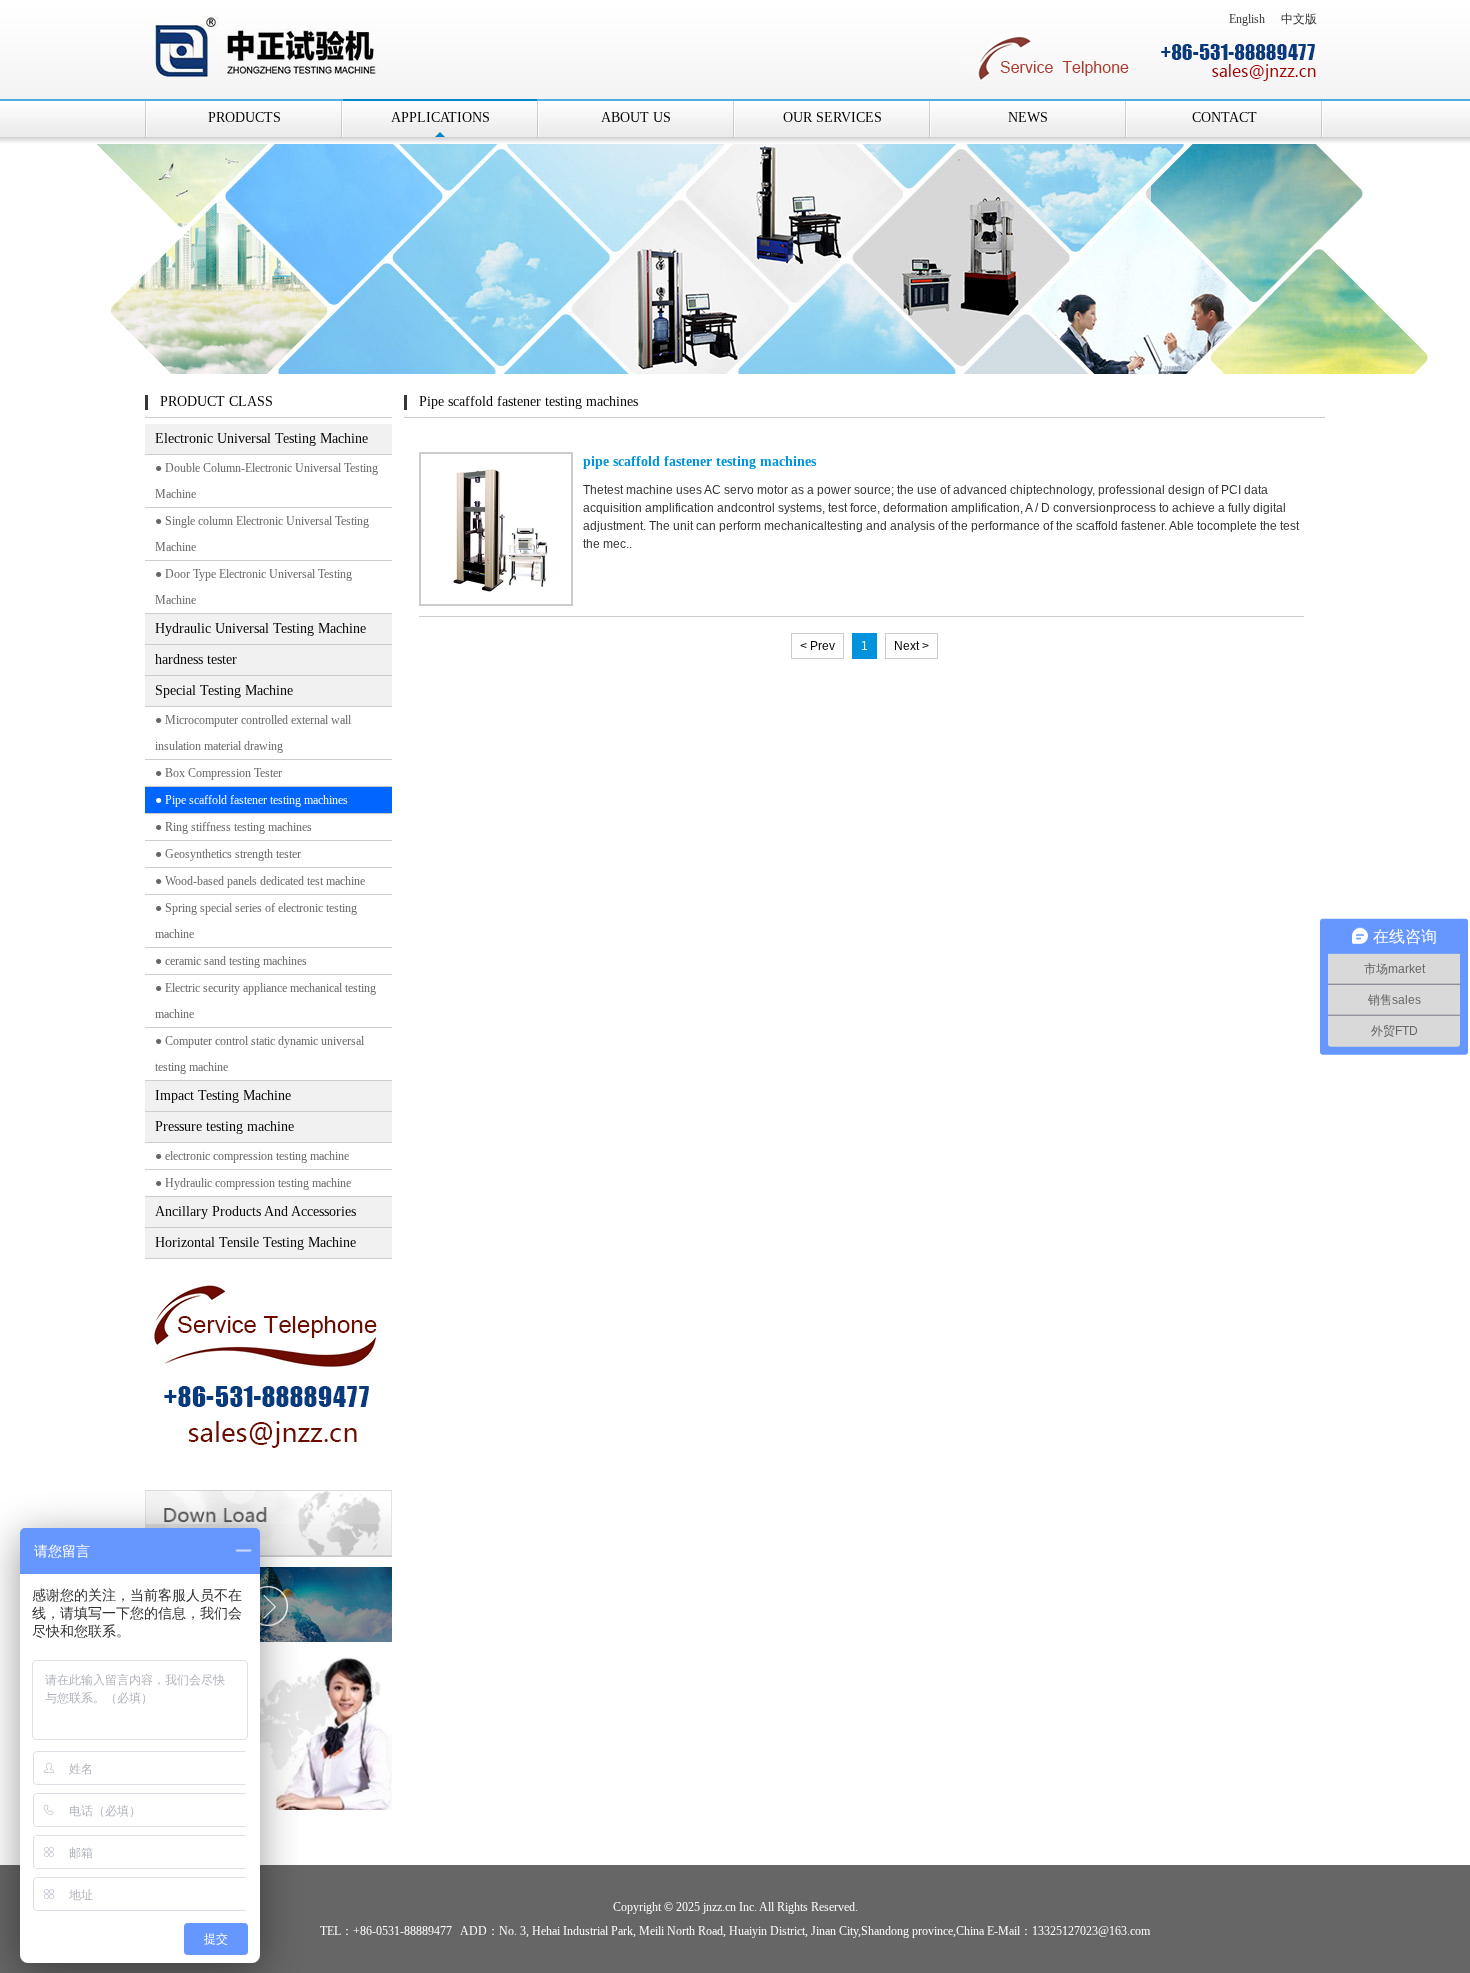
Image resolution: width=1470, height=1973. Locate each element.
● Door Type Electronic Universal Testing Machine (253, 587)
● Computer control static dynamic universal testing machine (259, 1054)
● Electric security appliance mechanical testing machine (265, 1001)
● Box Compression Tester (218, 773)
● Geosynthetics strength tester (228, 854)
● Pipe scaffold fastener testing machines (251, 800)
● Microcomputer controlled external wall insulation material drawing (253, 733)
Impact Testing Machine (223, 1095)
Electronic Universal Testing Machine (261, 438)
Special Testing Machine (224, 690)
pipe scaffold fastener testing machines (699, 461)
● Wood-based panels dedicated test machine (260, 881)
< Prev (817, 646)
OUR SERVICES (832, 117)
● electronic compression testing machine (252, 1156)
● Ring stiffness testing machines (233, 827)
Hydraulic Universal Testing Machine (260, 628)
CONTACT (1224, 117)
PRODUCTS (244, 117)
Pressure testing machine (224, 1126)
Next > (911, 646)
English (1247, 19)
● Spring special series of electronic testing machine (256, 921)
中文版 (1299, 19)
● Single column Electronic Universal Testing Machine (262, 534)
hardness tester (196, 659)
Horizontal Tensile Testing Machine (255, 1242)
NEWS (1028, 117)
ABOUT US (636, 117)
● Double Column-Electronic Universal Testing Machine (266, 481)
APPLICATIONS (440, 117)
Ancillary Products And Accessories (255, 1211)
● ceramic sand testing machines (231, 961)
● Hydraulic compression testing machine (253, 1183)
